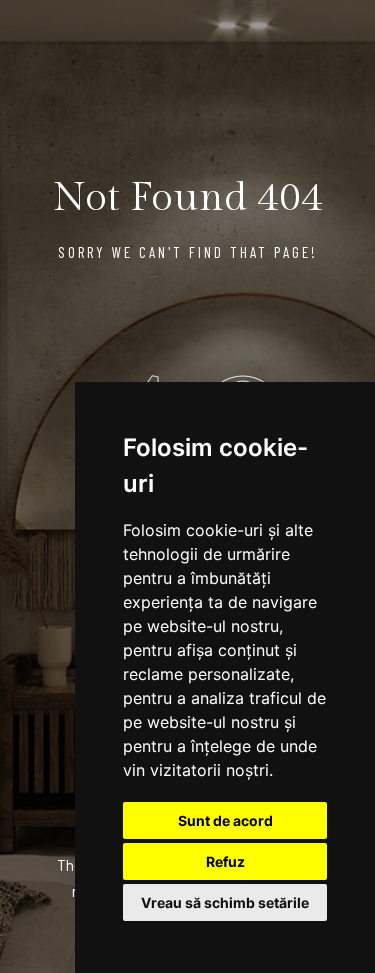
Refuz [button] (225, 861)
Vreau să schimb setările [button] (225, 902)
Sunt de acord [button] (225, 820)
